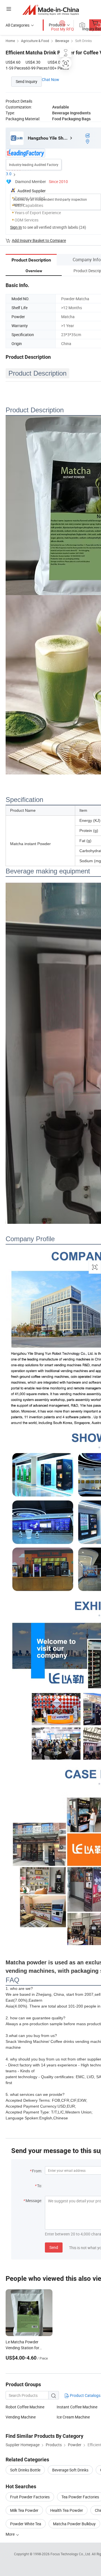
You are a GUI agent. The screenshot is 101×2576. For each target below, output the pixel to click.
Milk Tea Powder (24, 2510)
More (11, 2534)
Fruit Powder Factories (30, 2497)
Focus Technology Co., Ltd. (71, 2554)
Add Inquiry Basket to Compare (39, 240)
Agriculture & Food (35, 41)
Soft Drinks (83, 41)
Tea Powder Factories (80, 2497)
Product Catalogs (85, 2395)
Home (10, 41)
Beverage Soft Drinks (70, 2470)
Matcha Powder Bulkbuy (74, 2524)
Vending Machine (21, 2417)
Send (54, 2247)
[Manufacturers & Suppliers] (51, 10)
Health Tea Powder (67, 2510)
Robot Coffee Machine (25, 2407)
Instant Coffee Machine (77, 2407)
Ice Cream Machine (73, 2417)
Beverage (62, 41)
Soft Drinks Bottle (25, 2470)
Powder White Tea (26, 2524)
